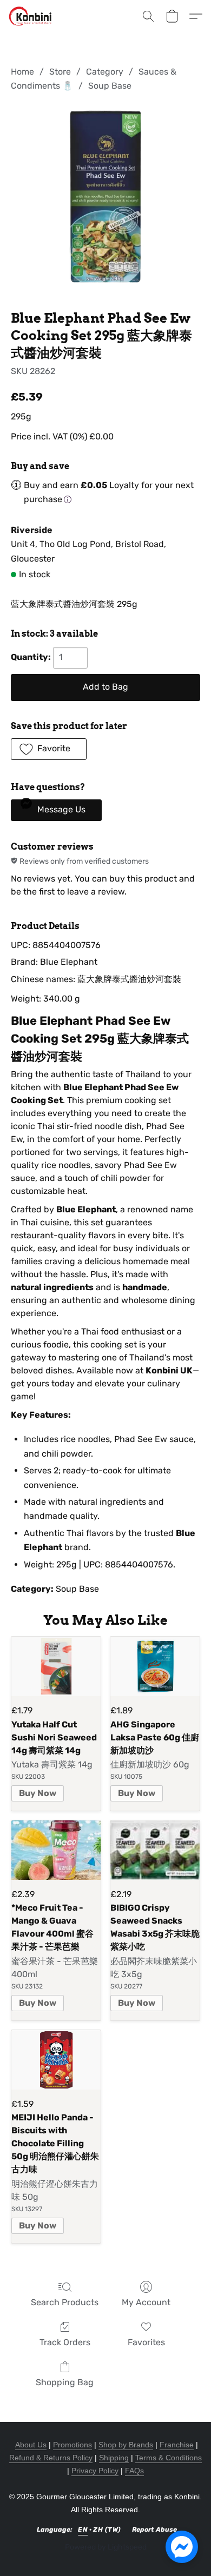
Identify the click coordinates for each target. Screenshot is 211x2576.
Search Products (65, 2302)
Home (22, 72)
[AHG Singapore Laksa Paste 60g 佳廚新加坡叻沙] (155, 1666)
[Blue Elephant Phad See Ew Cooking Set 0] (105, 199)
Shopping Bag (65, 2382)
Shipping (114, 2458)
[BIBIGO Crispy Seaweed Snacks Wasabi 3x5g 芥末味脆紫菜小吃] (155, 1850)
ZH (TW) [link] (107, 2530)
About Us (31, 2445)
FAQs (134, 2471)
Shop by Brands (126, 2445)
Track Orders (65, 2342)
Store (60, 72)
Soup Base (110, 86)
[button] (31, 16)
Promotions (72, 2445)
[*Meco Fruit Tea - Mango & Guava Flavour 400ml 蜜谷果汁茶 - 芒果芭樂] (56, 1850)
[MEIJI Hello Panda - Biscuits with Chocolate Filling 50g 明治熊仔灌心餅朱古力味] (56, 2060)
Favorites (146, 2342)
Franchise (177, 2445)
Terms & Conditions (169, 2458)
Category (105, 72)
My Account (146, 2302)
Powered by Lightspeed (106, 2547)
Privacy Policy (95, 2471)
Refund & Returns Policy (51, 2458)
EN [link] (83, 2530)
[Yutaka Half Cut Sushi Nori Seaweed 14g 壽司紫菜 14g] (56, 1666)
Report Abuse (154, 2530)
